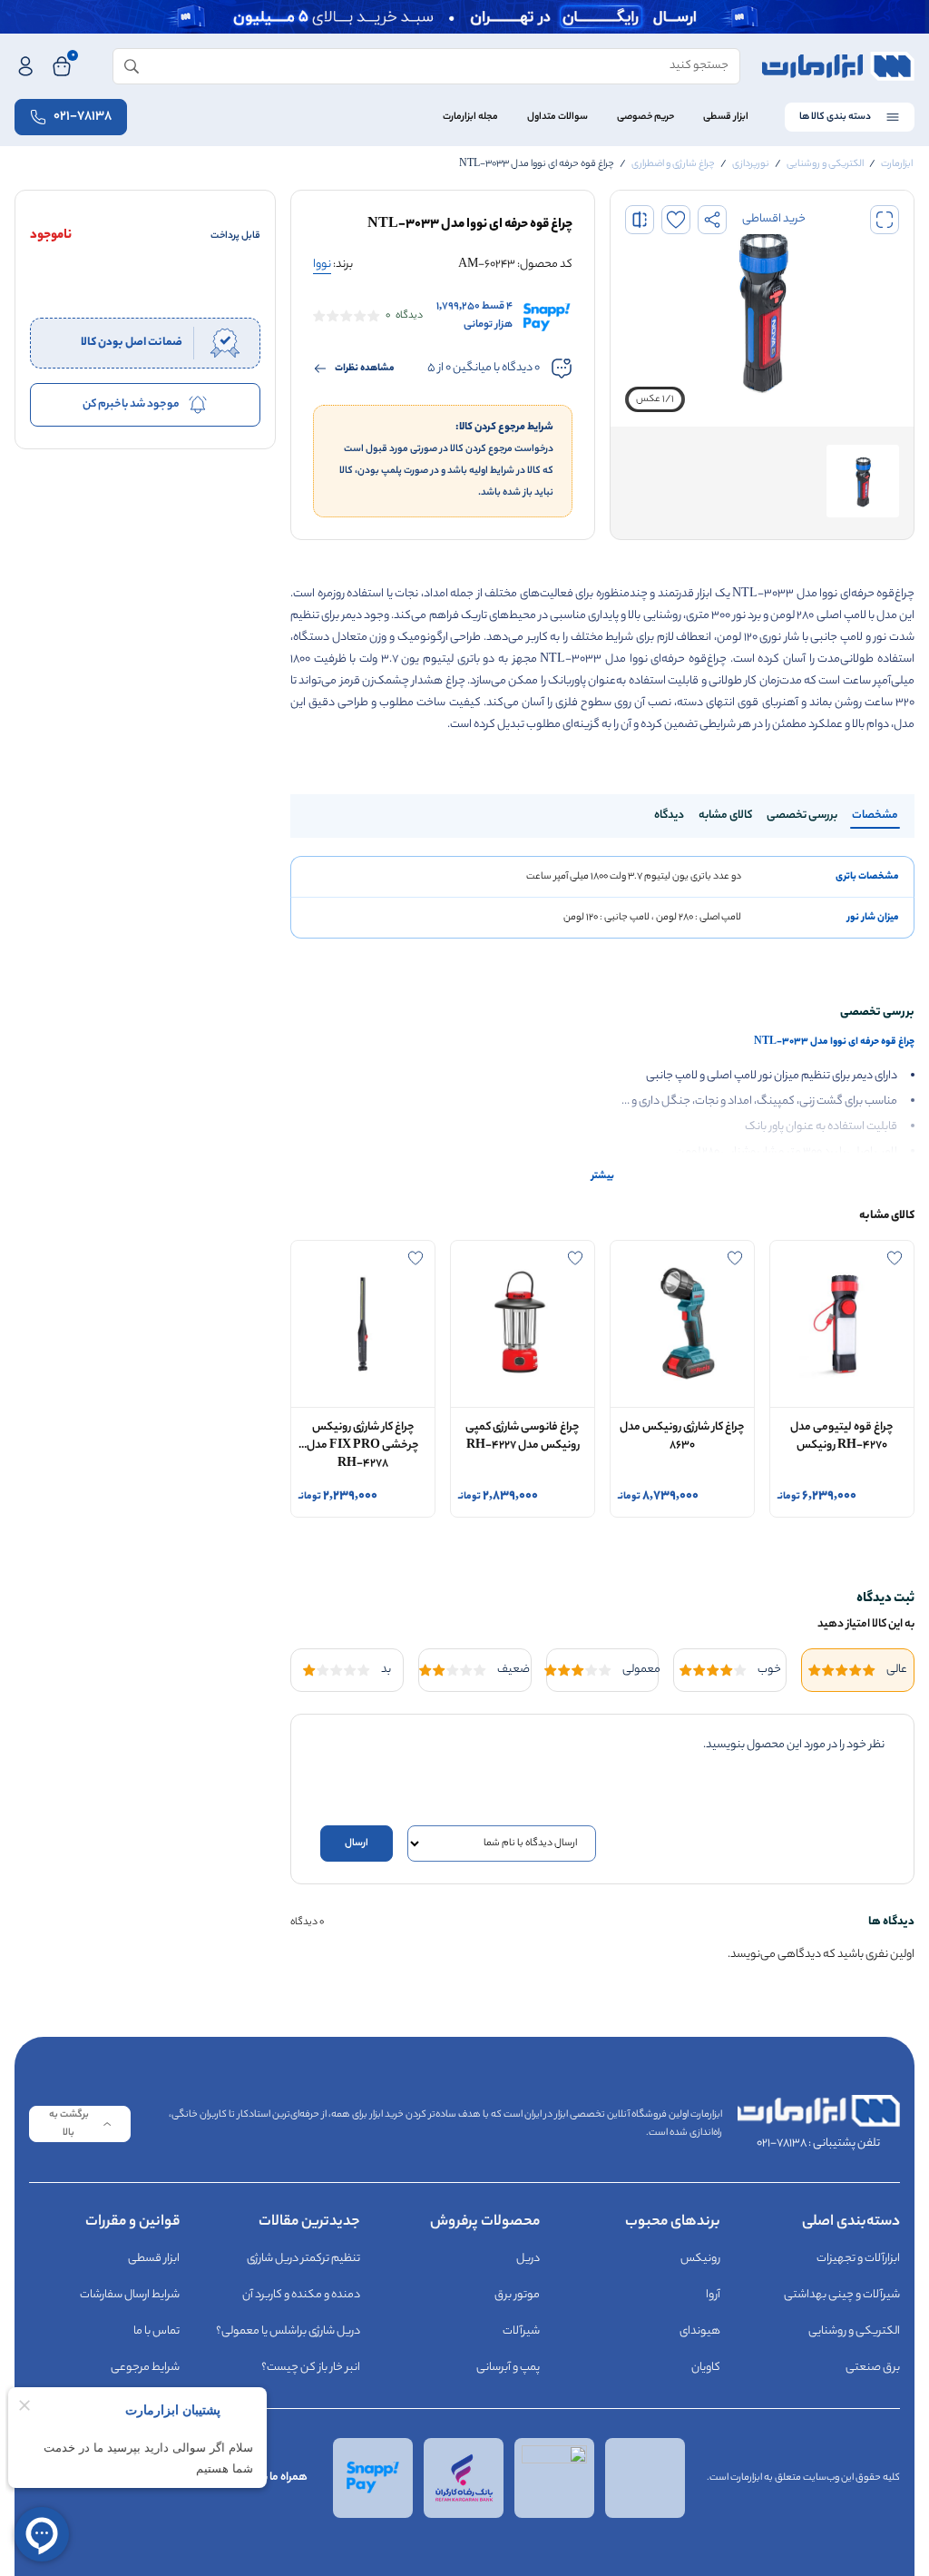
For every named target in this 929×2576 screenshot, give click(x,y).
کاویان (706, 2368)
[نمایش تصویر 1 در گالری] (863, 481)
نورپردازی (751, 164)
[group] (762, 309)
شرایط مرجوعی (145, 2368)
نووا (322, 265)
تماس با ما (156, 2331)
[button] (885, 220)
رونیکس (700, 2259)
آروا (713, 2295)
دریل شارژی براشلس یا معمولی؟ (288, 2331)
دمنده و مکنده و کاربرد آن (301, 2295)
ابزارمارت (897, 164)
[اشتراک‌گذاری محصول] (712, 220)
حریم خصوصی (645, 117)
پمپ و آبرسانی (508, 2368)
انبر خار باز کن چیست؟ (311, 2368)
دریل (528, 2259)
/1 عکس (655, 399)
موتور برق (517, 2295)
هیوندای (700, 2331)
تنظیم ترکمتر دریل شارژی (303, 2259)
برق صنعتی (873, 2368)
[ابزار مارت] (838, 66)
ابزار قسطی (726, 117)
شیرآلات (521, 2331)
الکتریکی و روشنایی (825, 164)
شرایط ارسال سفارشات (130, 2295)
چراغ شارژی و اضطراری (673, 164)
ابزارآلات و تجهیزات (858, 2259)
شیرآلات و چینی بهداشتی (842, 2295)
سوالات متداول (557, 117)
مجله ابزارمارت (470, 117)
